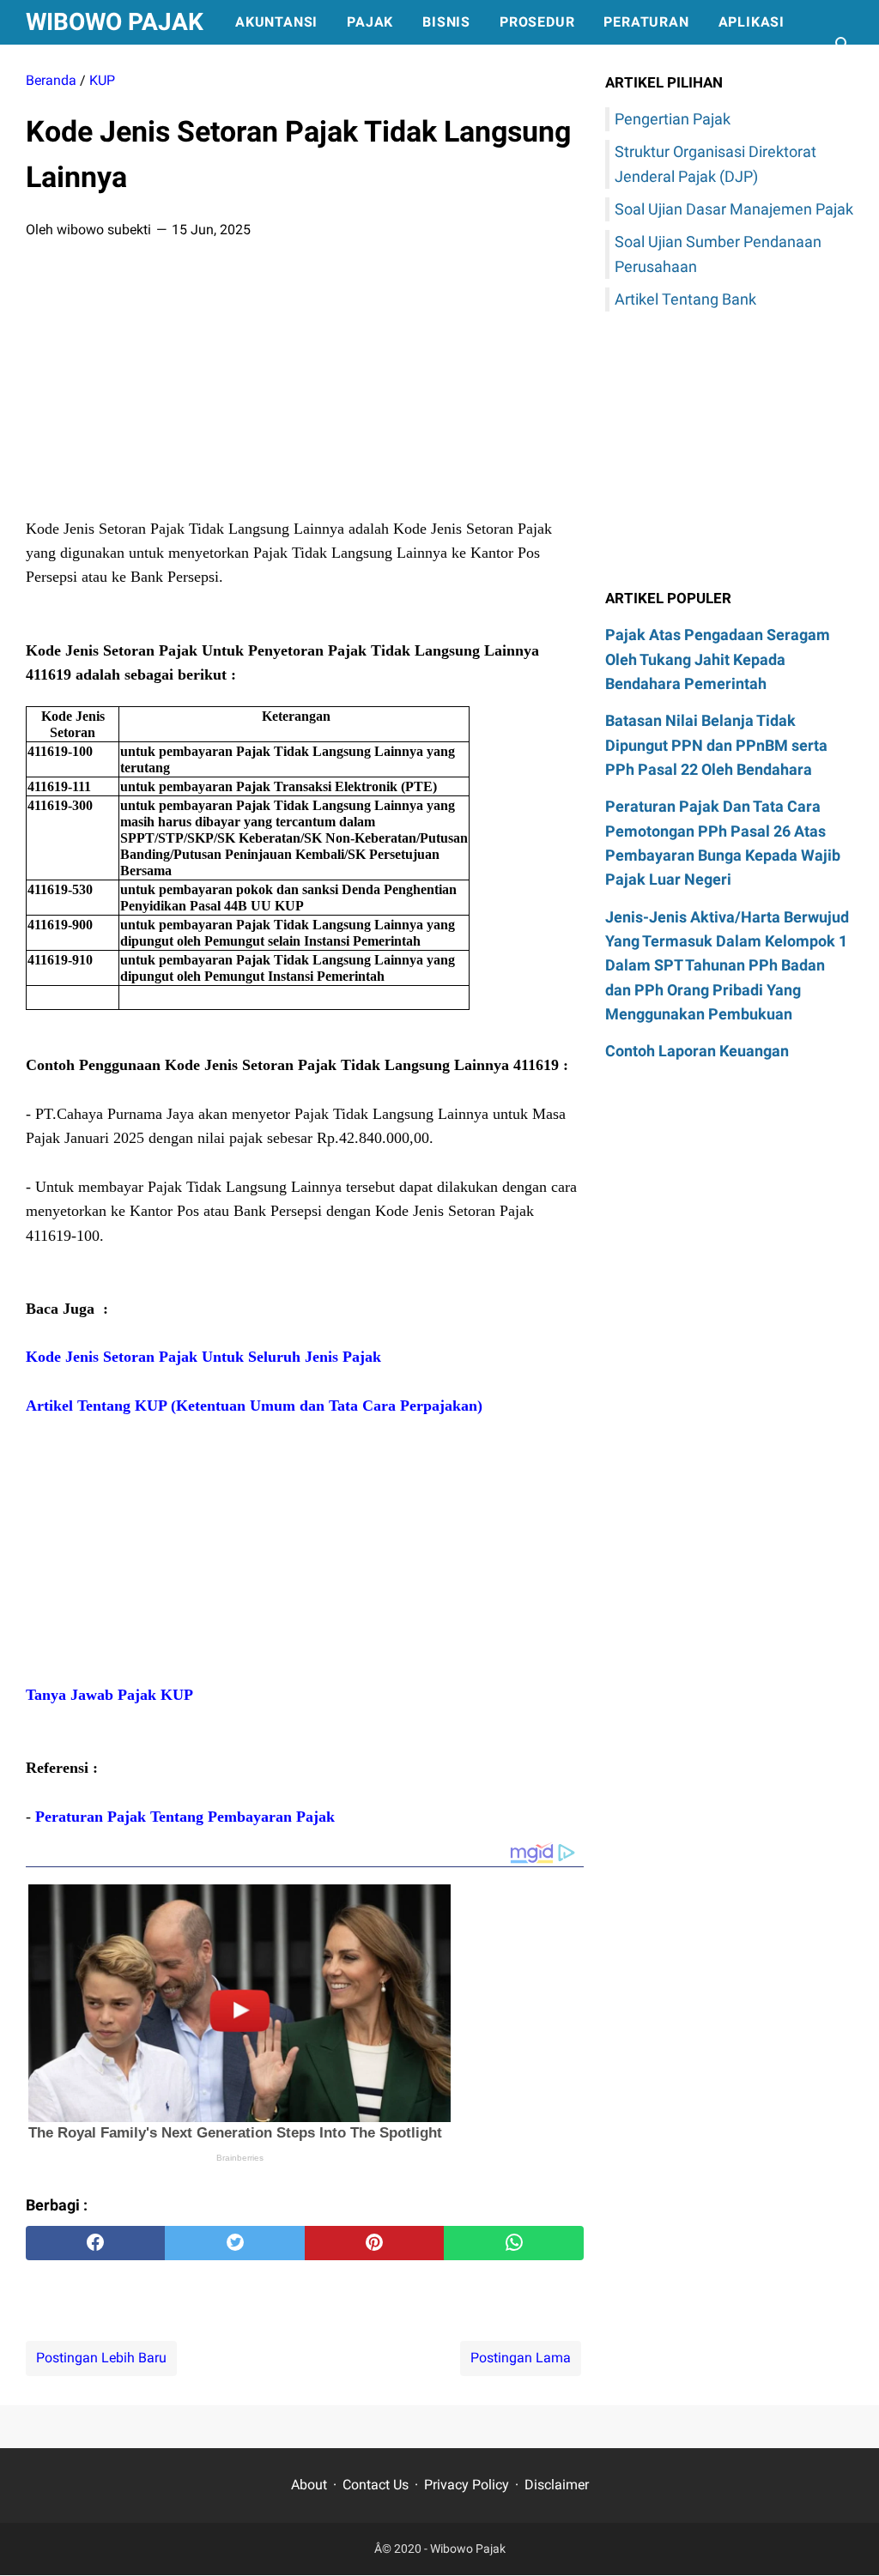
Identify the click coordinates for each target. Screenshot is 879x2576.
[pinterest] (374, 2243)
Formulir (77, 67)
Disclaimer (557, 2485)
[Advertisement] (305, 384)
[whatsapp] (513, 2243)
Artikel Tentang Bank (685, 299)
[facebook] (95, 2243)
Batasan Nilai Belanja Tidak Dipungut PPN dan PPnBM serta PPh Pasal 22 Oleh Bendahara (716, 745)
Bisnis (446, 22)
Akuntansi (276, 22)
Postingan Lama (521, 2358)
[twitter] (234, 2243)
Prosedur (537, 22)
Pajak (370, 22)
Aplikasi (752, 22)
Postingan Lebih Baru (101, 2358)
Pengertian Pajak (673, 119)
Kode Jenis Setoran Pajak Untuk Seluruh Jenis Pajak (203, 1357)
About (309, 2485)
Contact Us (376, 2485)
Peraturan (646, 22)
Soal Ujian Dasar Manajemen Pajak (734, 209)
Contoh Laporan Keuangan (697, 1051)
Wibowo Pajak (115, 22)
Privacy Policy (467, 2485)
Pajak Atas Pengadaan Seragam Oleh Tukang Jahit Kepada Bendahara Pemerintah (718, 659)
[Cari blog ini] (843, 45)
